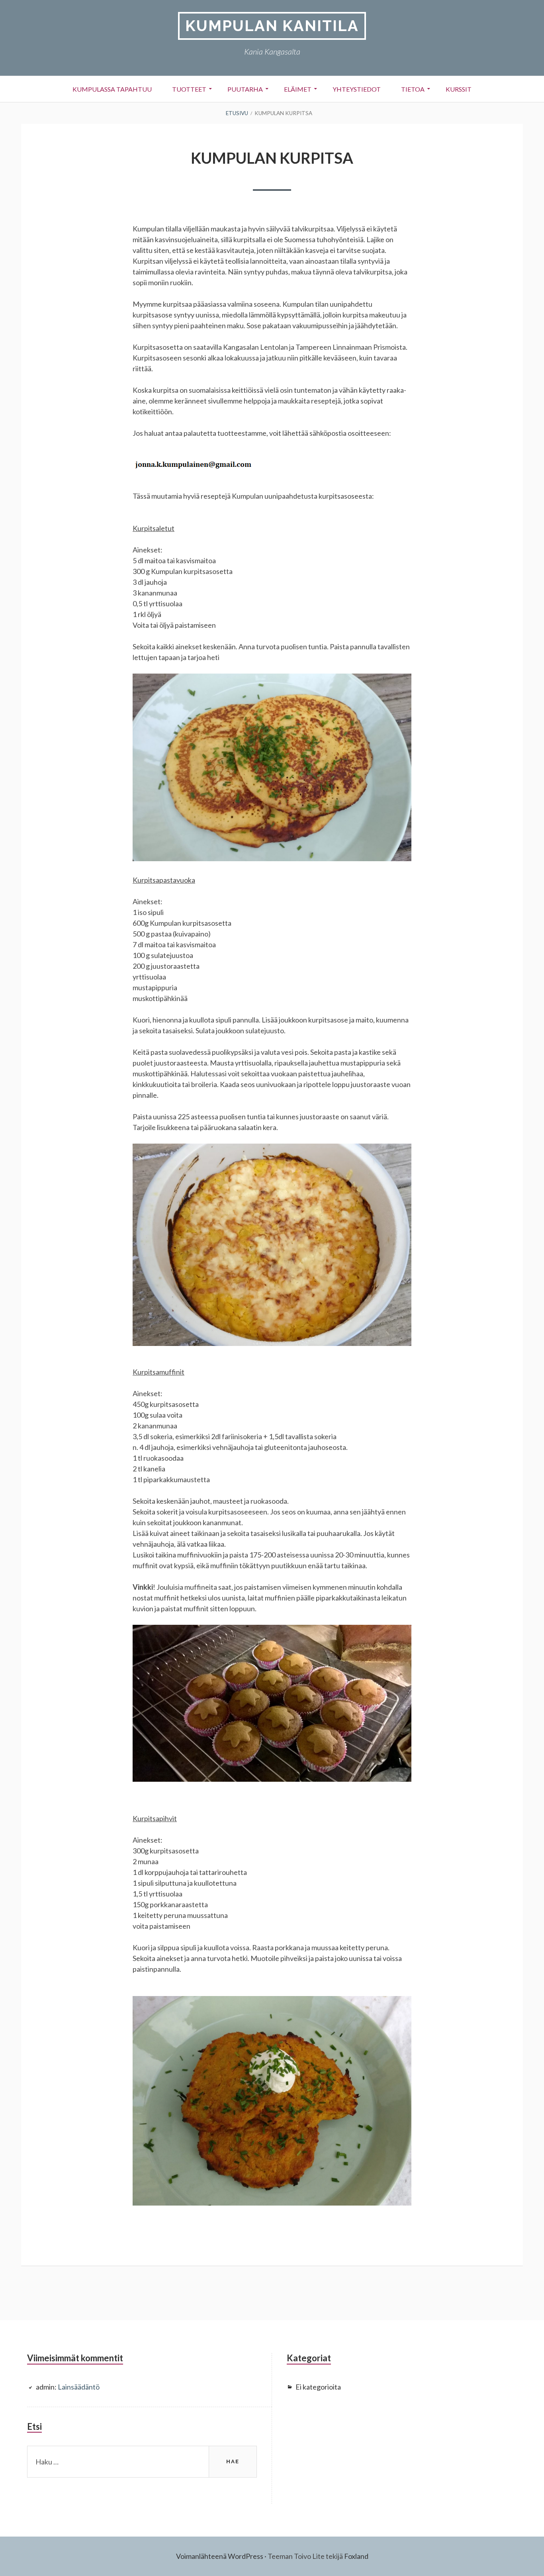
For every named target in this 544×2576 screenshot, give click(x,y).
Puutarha (245, 89)
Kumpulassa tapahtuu (112, 89)
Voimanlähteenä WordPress (220, 2556)
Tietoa (413, 89)
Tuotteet (189, 89)
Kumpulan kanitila (272, 26)
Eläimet (298, 89)
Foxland (356, 2556)
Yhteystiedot (357, 89)
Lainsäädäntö (79, 2387)
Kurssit (459, 89)
